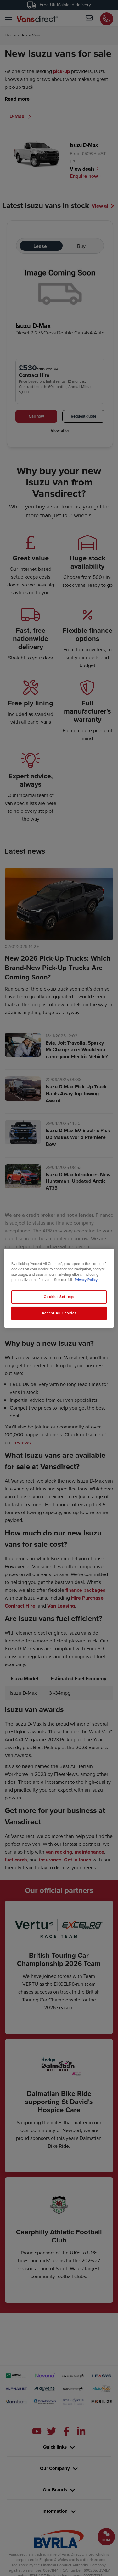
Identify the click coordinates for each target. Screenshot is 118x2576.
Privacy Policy (86, 1280)
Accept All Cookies (59, 1313)
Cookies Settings (59, 1297)
